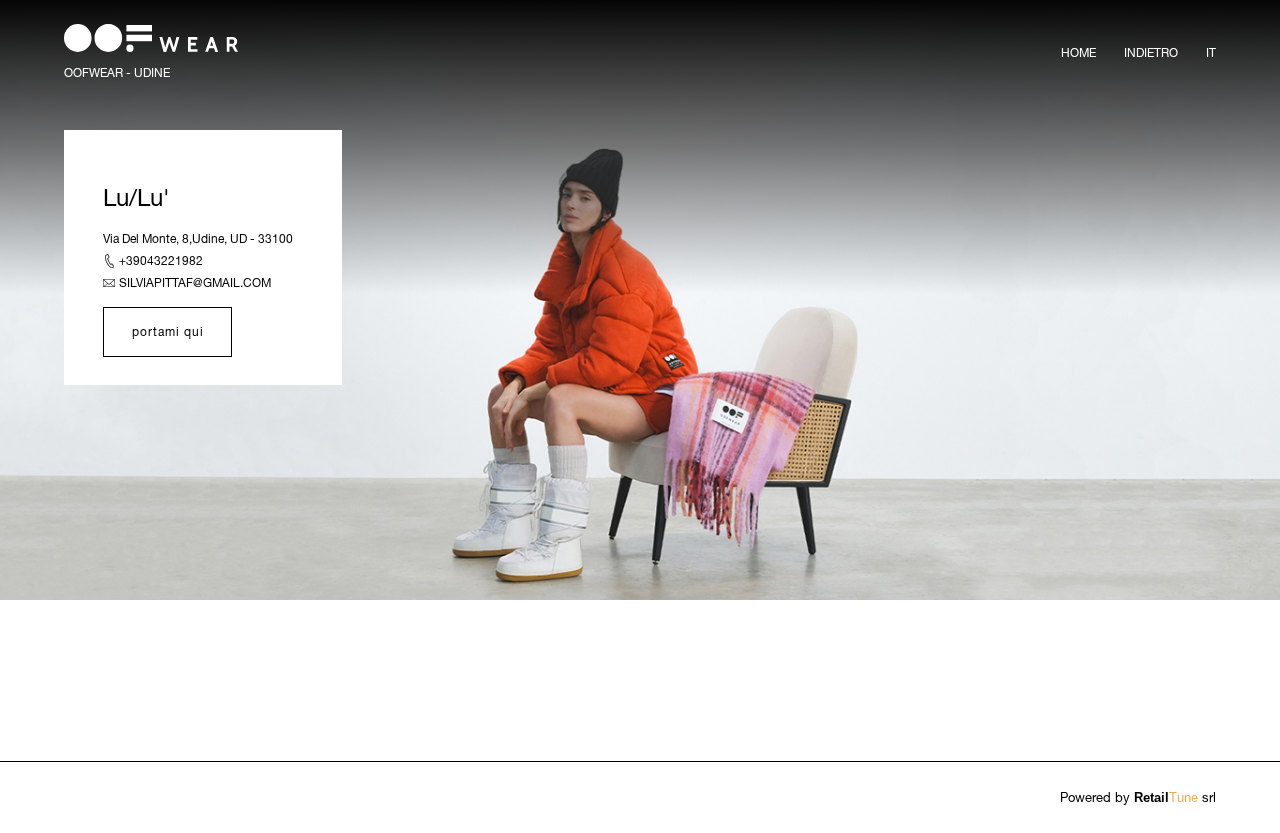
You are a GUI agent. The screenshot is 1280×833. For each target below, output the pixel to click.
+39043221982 (161, 260)
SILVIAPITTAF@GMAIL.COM (195, 282)
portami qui (168, 331)
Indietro (1151, 52)
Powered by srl (1138, 797)
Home (1078, 52)
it (1211, 52)
